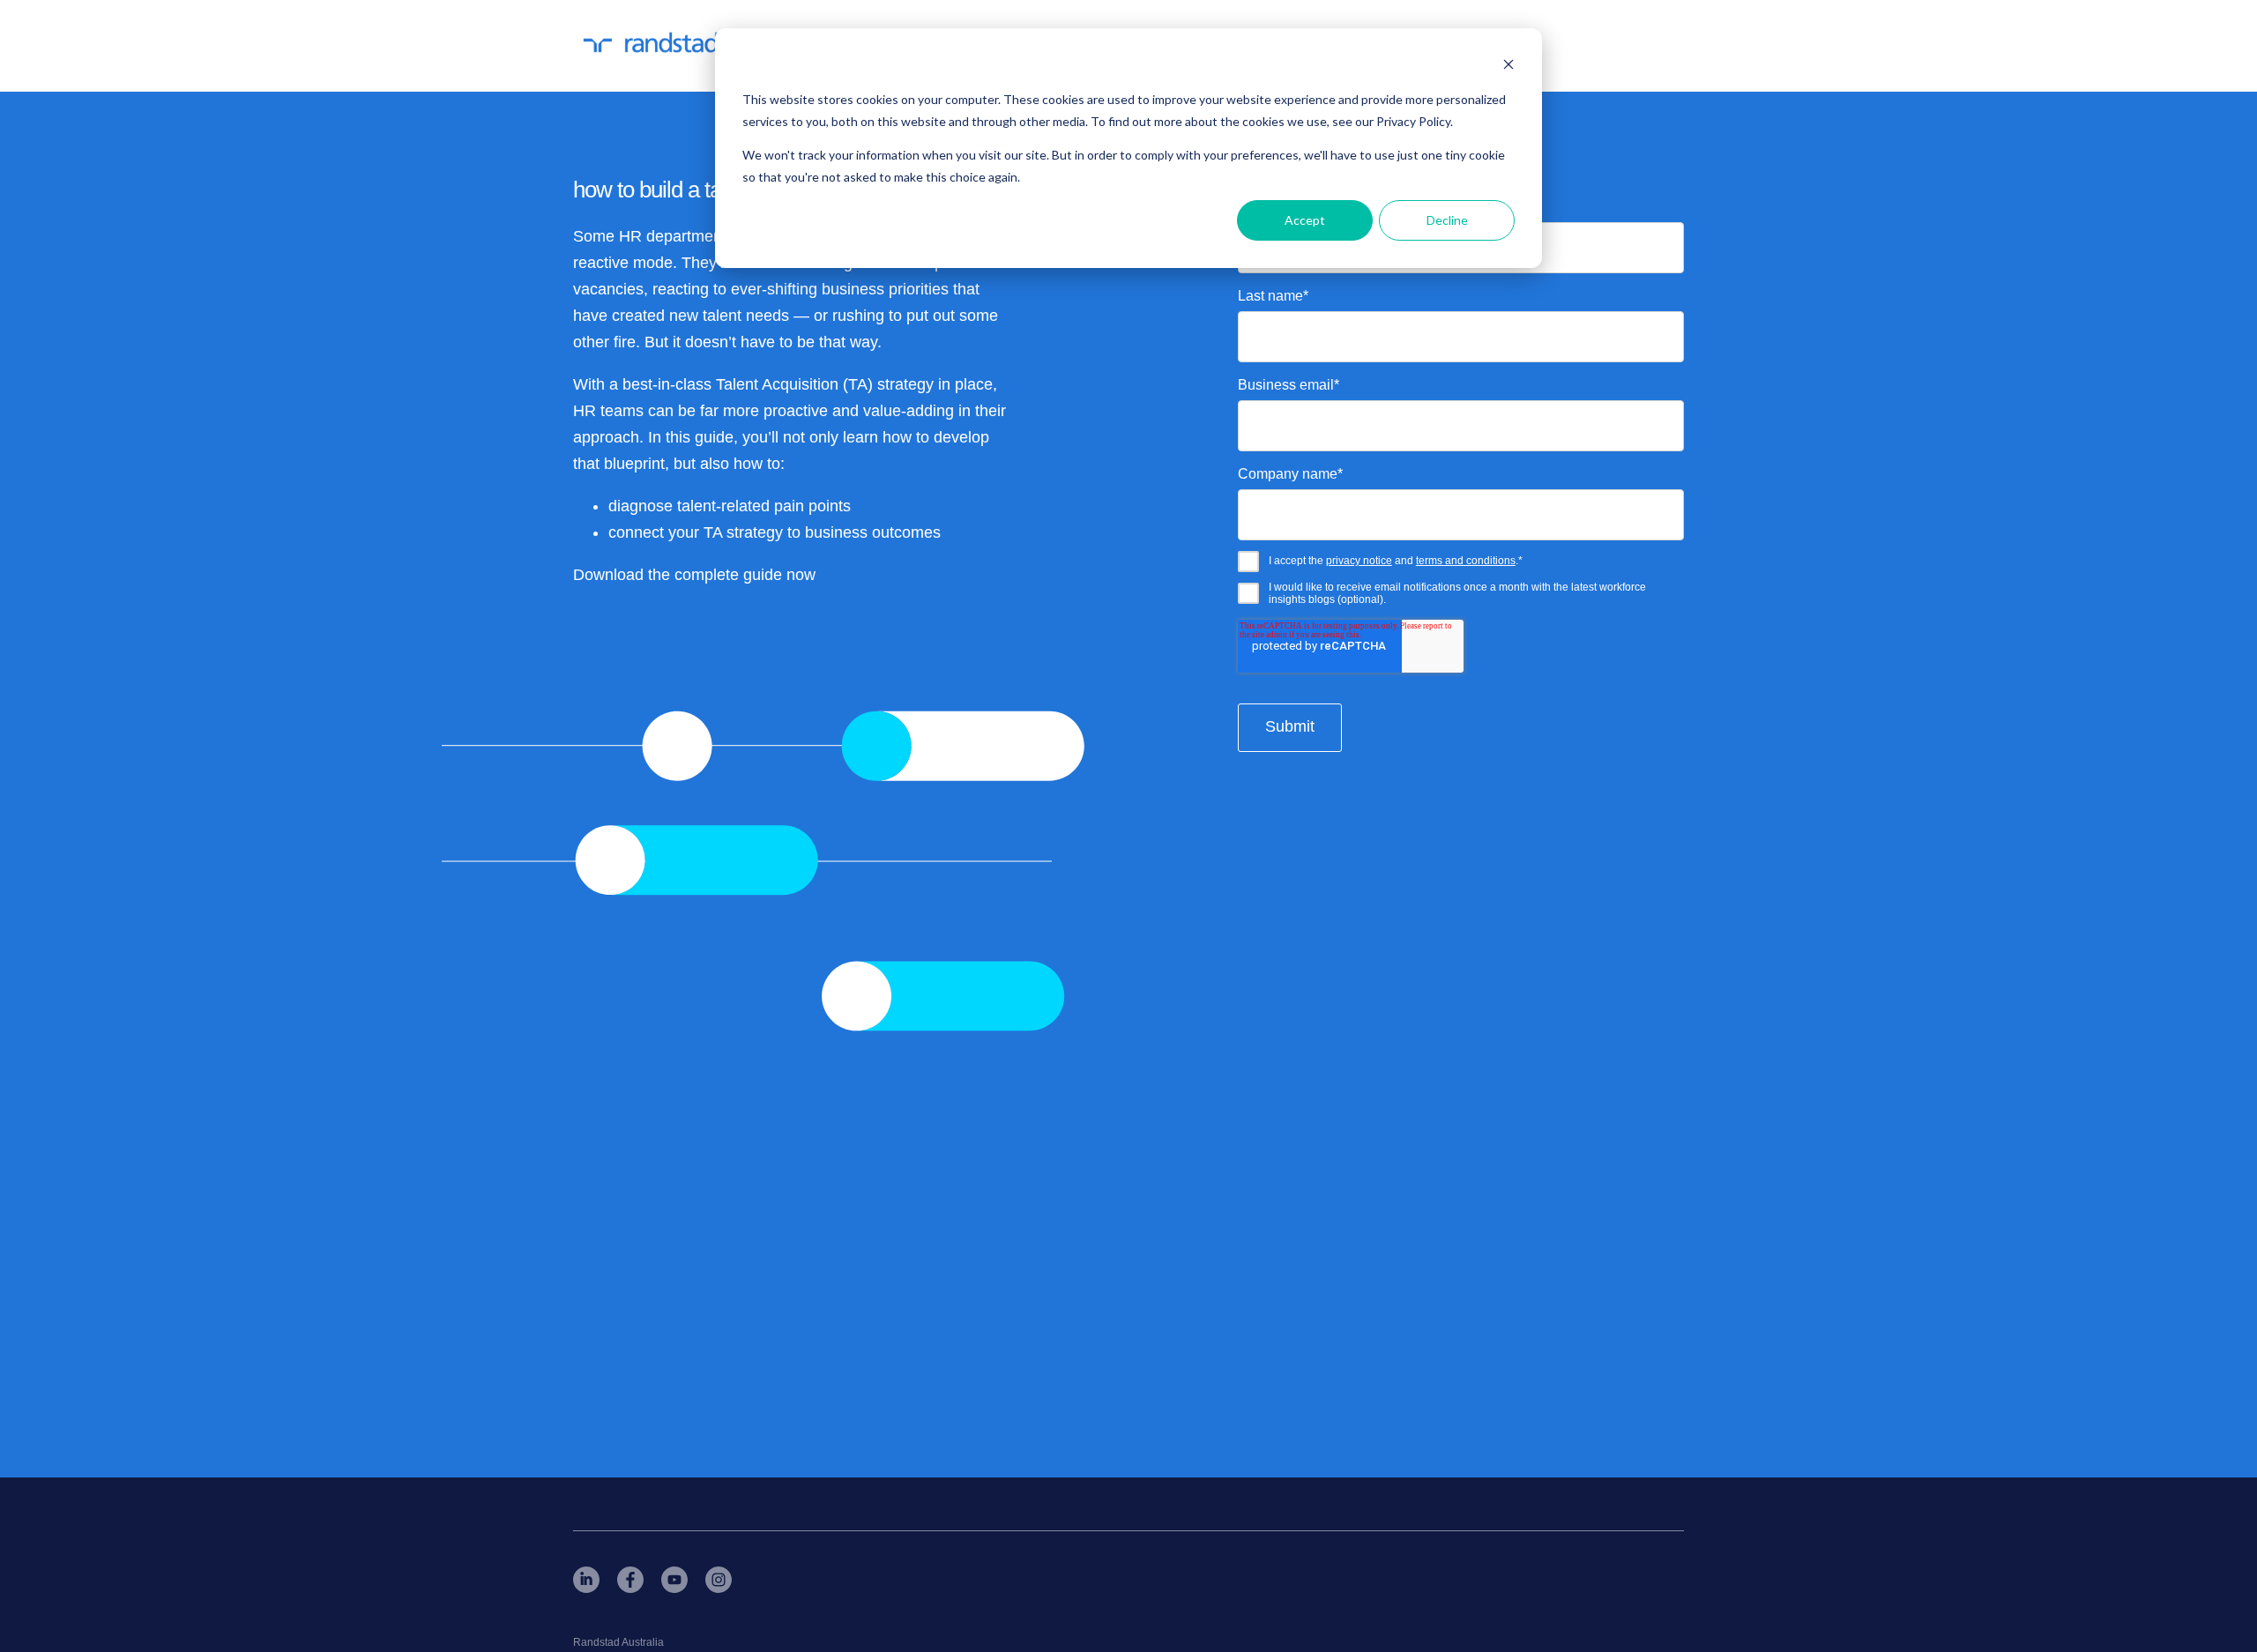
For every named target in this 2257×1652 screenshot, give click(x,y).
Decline (1447, 220)
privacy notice (1359, 561)
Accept (1305, 220)
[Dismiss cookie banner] (1508, 67)
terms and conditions (1466, 561)
